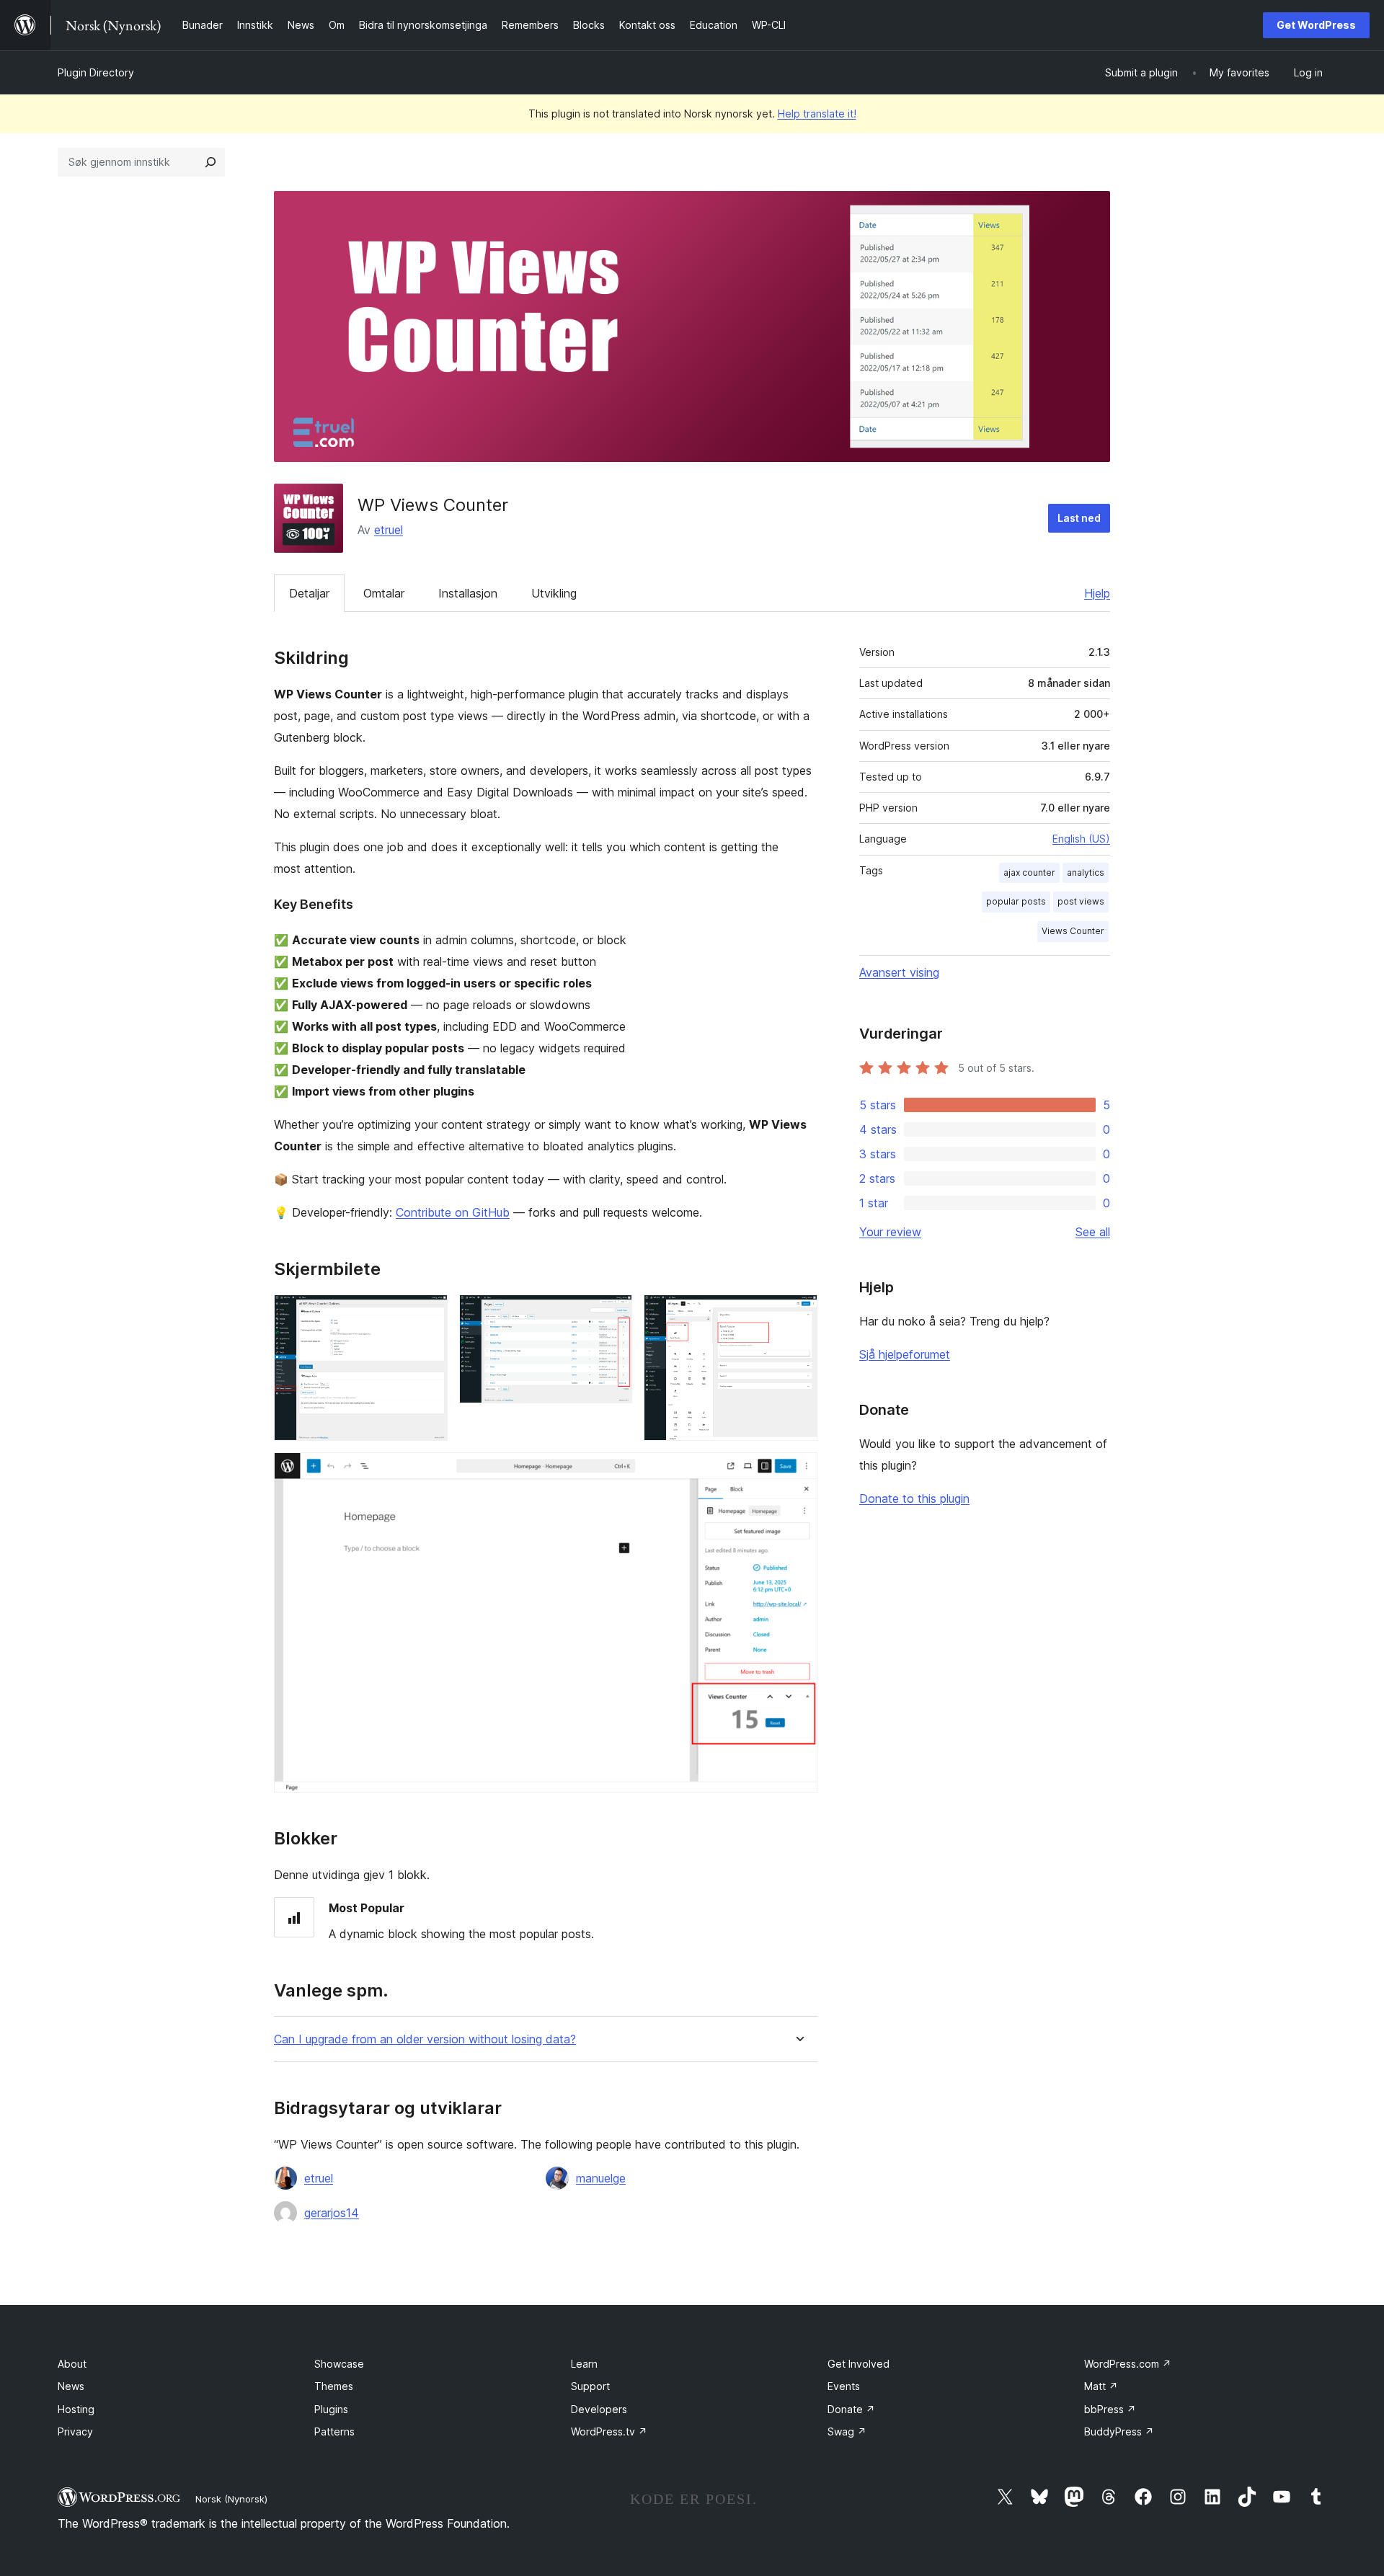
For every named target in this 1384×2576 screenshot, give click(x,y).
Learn (584, 2364)
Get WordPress (1316, 25)
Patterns (334, 2431)
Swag (847, 2431)
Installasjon (468, 593)
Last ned (1079, 518)
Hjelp (1097, 593)
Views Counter (1073, 931)
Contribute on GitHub (453, 1212)
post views (1081, 901)
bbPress (1110, 2409)
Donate (851, 2409)
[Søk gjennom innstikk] (210, 162)
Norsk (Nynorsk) (231, 2499)
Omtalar (384, 593)
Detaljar (309, 593)
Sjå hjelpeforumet (905, 1354)
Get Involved (859, 2364)
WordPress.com (1128, 2364)
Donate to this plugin (914, 1498)
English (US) (1081, 839)
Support (590, 2386)
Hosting (76, 2409)
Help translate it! (817, 114)
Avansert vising (899, 972)
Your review (890, 1232)
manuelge (601, 2178)
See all (1093, 1232)
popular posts (1016, 901)
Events (844, 2386)
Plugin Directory (96, 72)
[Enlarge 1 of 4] (428, 1314)
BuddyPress (1119, 2431)
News (71, 2386)
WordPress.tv (609, 2431)
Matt (1101, 2386)
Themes (334, 2386)
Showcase (339, 2364)
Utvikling (554, 593)
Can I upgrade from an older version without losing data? (425, 2039)
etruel (389, 530)
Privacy (75, 2431)
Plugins (331, 2409)
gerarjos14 (332, 2213)
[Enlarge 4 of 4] (798, 1472)
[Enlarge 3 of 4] (798, 1314)
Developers (599, 2409)
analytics (1086, 872)
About (72, 2364)
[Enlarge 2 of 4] (613, 1314)
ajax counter (1029, 872)
